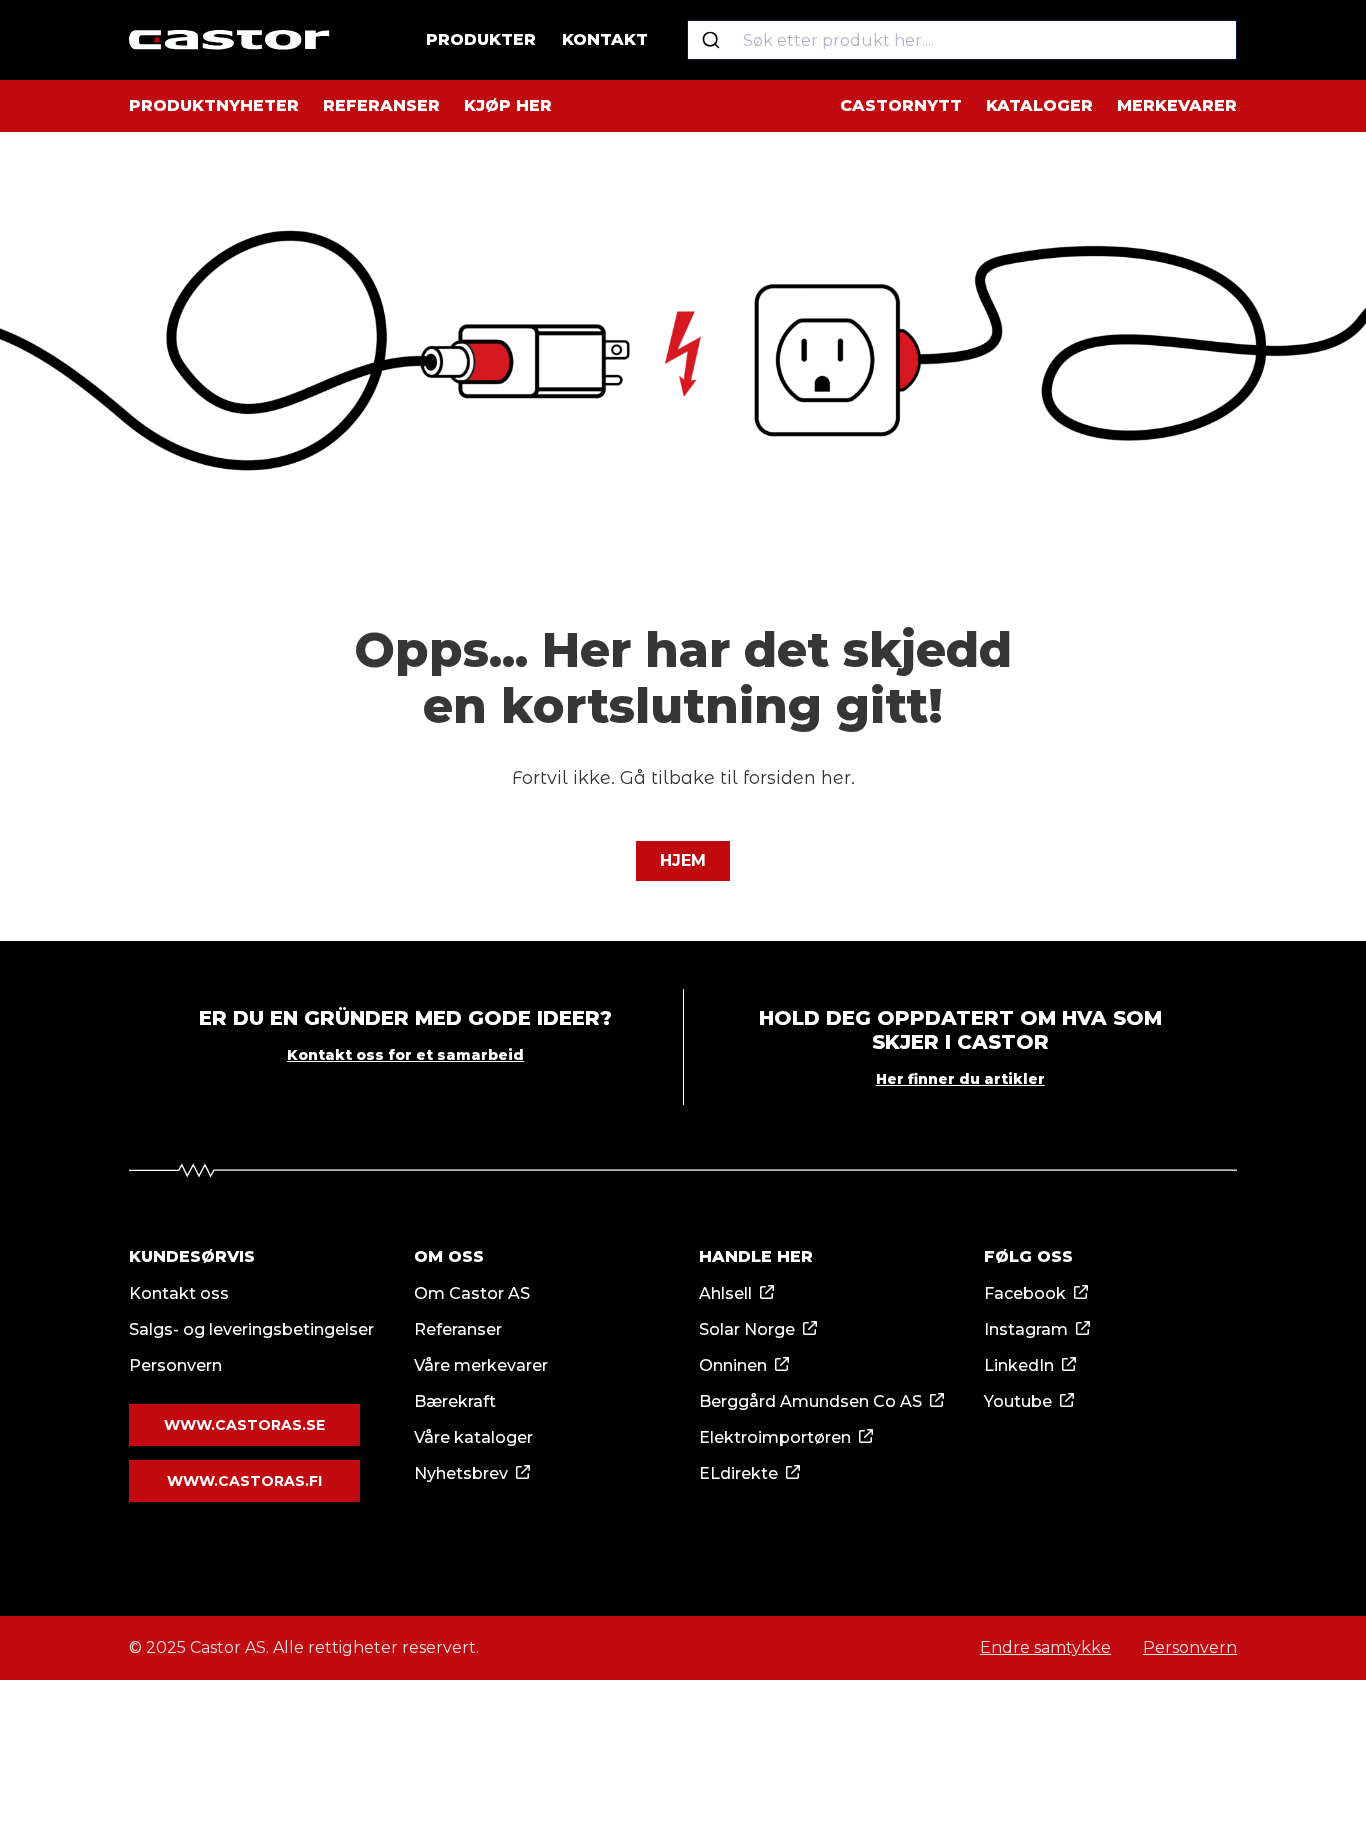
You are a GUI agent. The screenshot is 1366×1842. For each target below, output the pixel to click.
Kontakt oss (179, 1293)
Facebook (1025, 1293)
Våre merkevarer (481, 1365)
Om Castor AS (472, 1293)
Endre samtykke (1045, 1647)
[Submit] (710, 40)
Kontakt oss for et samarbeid (405, 1055)
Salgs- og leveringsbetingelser (251, 1329)
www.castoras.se (244, 1425)
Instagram (1026, 1329)
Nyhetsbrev (461, 1473)
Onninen (733, 1365)
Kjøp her (508, 105)
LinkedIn (1019, 1365)
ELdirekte (738, 1473)
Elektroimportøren (775, 1437)
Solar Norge (747, 1329)
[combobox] (962, 40)
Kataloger (1039, 105)
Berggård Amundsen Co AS (810, 1401)
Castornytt (901, 105)
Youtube (1018, 1401)
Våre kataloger (473, 1437)
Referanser (381, 105)
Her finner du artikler (960, 1079)
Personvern (175, 1365)
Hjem (683, 860)
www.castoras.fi (244, 1481)
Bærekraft (455, 1401)
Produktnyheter (214, 105)
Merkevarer (1177, 105)
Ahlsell (725, 1293)
